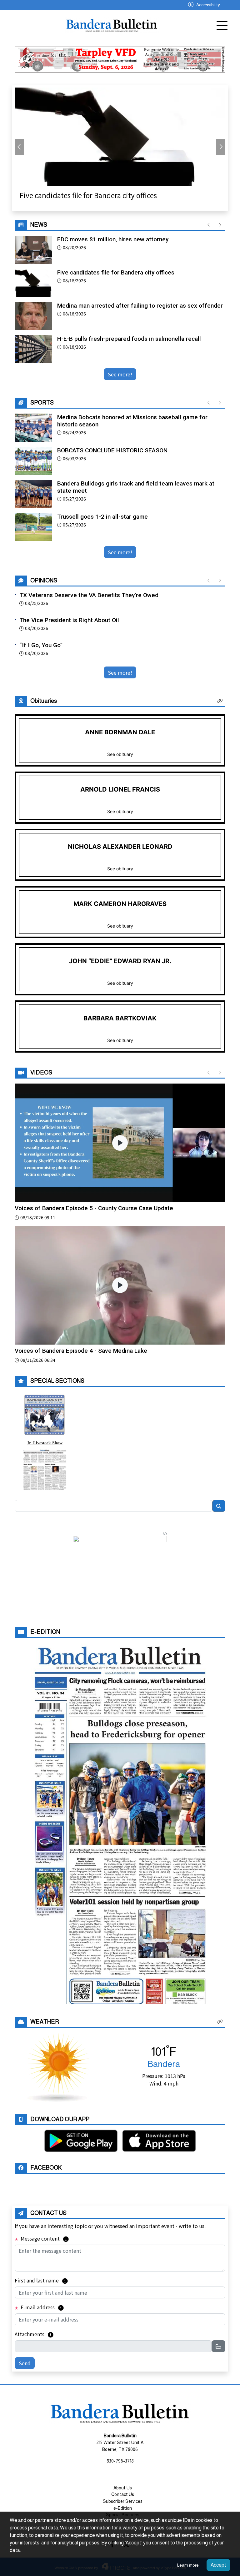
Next (221, 147)
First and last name (41, 2280)
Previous (19, 147)
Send (25, 2363)
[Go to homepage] (112, 25)
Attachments (34, 2334)
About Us (123, 2488)
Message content (44, 2238)
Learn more (188, 2565)
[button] (220, 701)
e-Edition (123, 2508)
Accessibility (208, 5)
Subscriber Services (123, 2501)
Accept (218, 2565)
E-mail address (42, 2307)
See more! (120, 374)
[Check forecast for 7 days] (58, 2066)
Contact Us (123, 2494)
